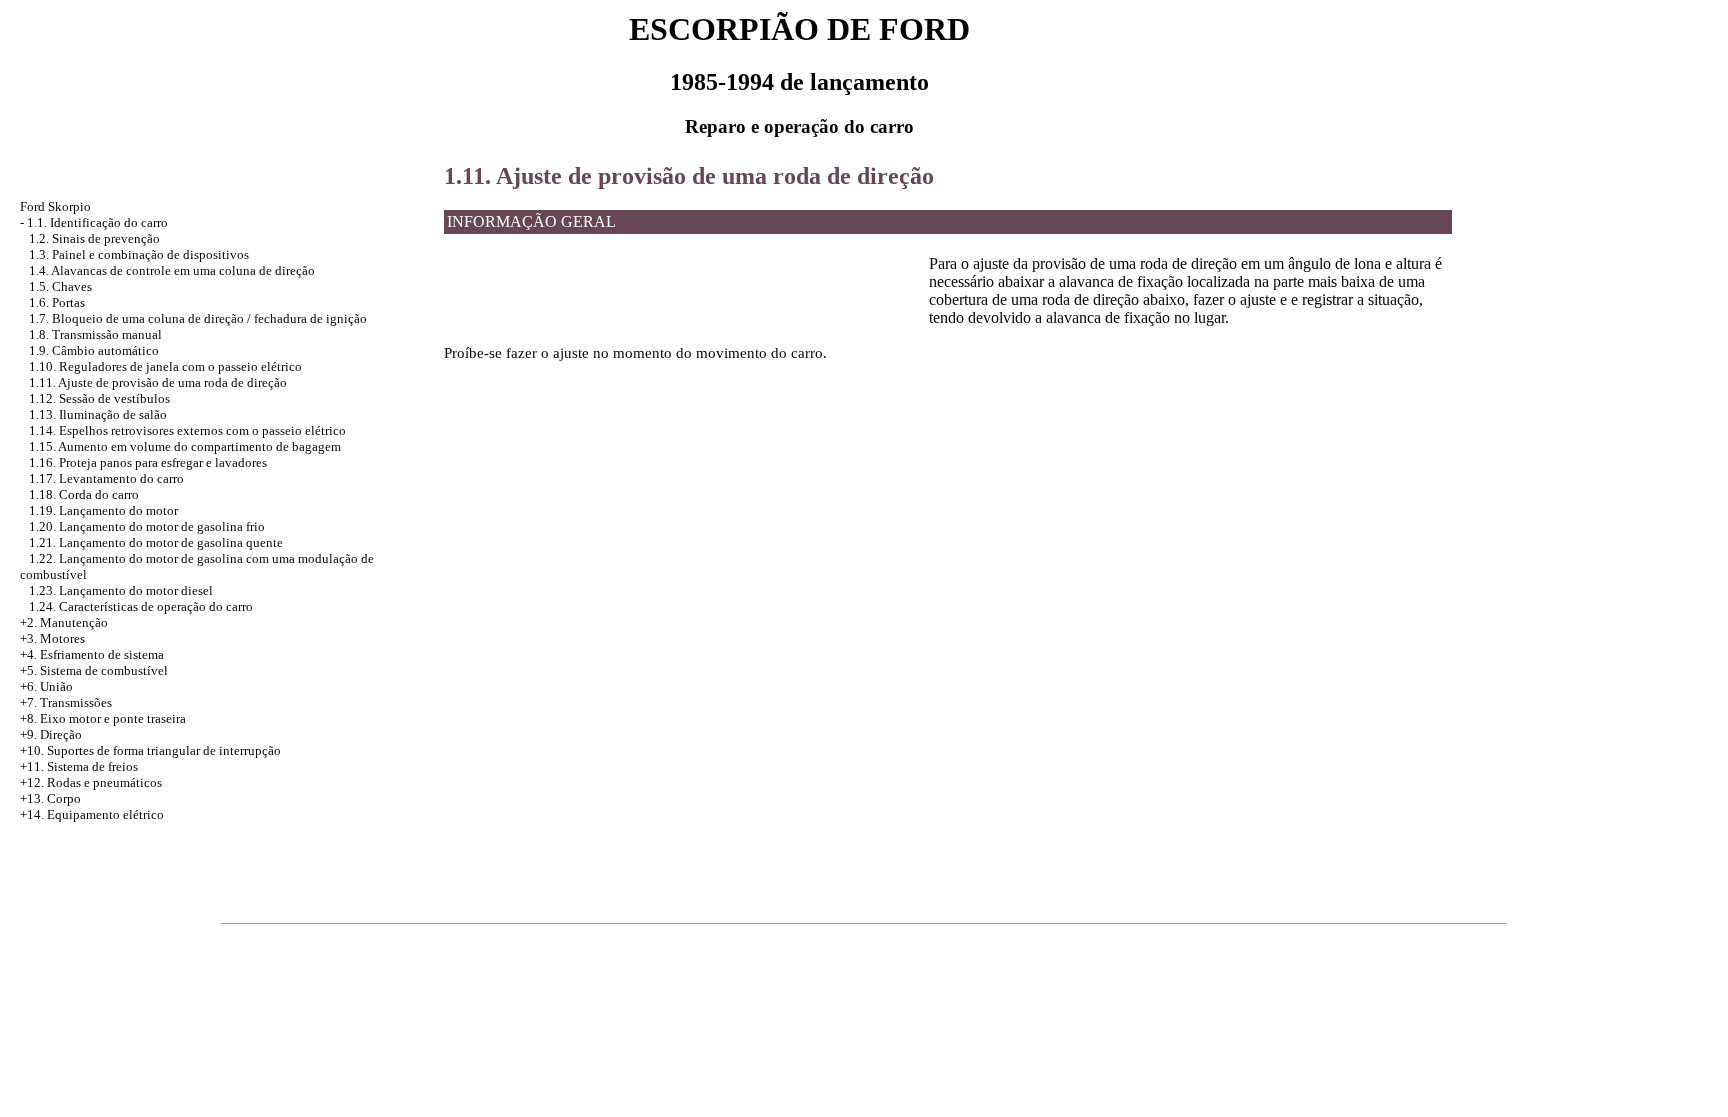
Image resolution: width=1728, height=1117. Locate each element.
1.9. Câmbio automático (94, 350)
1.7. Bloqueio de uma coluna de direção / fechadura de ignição (198, 318)
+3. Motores (52, 638)
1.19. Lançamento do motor (103, 510)
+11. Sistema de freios (79, 766)
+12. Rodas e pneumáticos (91, 782)
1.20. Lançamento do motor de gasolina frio (147, 526)
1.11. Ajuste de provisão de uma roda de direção (158, 382)
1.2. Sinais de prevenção (94, 238)
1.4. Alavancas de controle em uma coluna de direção (172, 270)
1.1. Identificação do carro (97, 222)
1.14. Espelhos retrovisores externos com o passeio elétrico (187, 430)
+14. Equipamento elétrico (92, 814)
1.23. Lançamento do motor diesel (121, 590)
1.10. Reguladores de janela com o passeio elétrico (165, 366)
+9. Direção (51, 734)
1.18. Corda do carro (84, 494)
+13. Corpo (50, 798)
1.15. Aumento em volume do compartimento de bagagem (185, 446)
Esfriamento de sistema (102, 654)
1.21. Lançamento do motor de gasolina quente (156, 542)
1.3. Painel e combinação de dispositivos (139, 254)
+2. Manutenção (64, 622)
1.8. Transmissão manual (95, 334)
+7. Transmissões (66, 702)
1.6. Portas (57, 302)
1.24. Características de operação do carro (141, 606)
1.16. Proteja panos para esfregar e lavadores (148, 462)
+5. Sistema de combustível (94, 670)
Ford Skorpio (55, 206)
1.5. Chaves (60, 286)
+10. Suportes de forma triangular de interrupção (150, 750)
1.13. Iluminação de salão (98, 414)
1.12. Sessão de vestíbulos (99, 398)
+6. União (46, 686)
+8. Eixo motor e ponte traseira (103, 718)
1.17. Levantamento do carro (106, 478)
